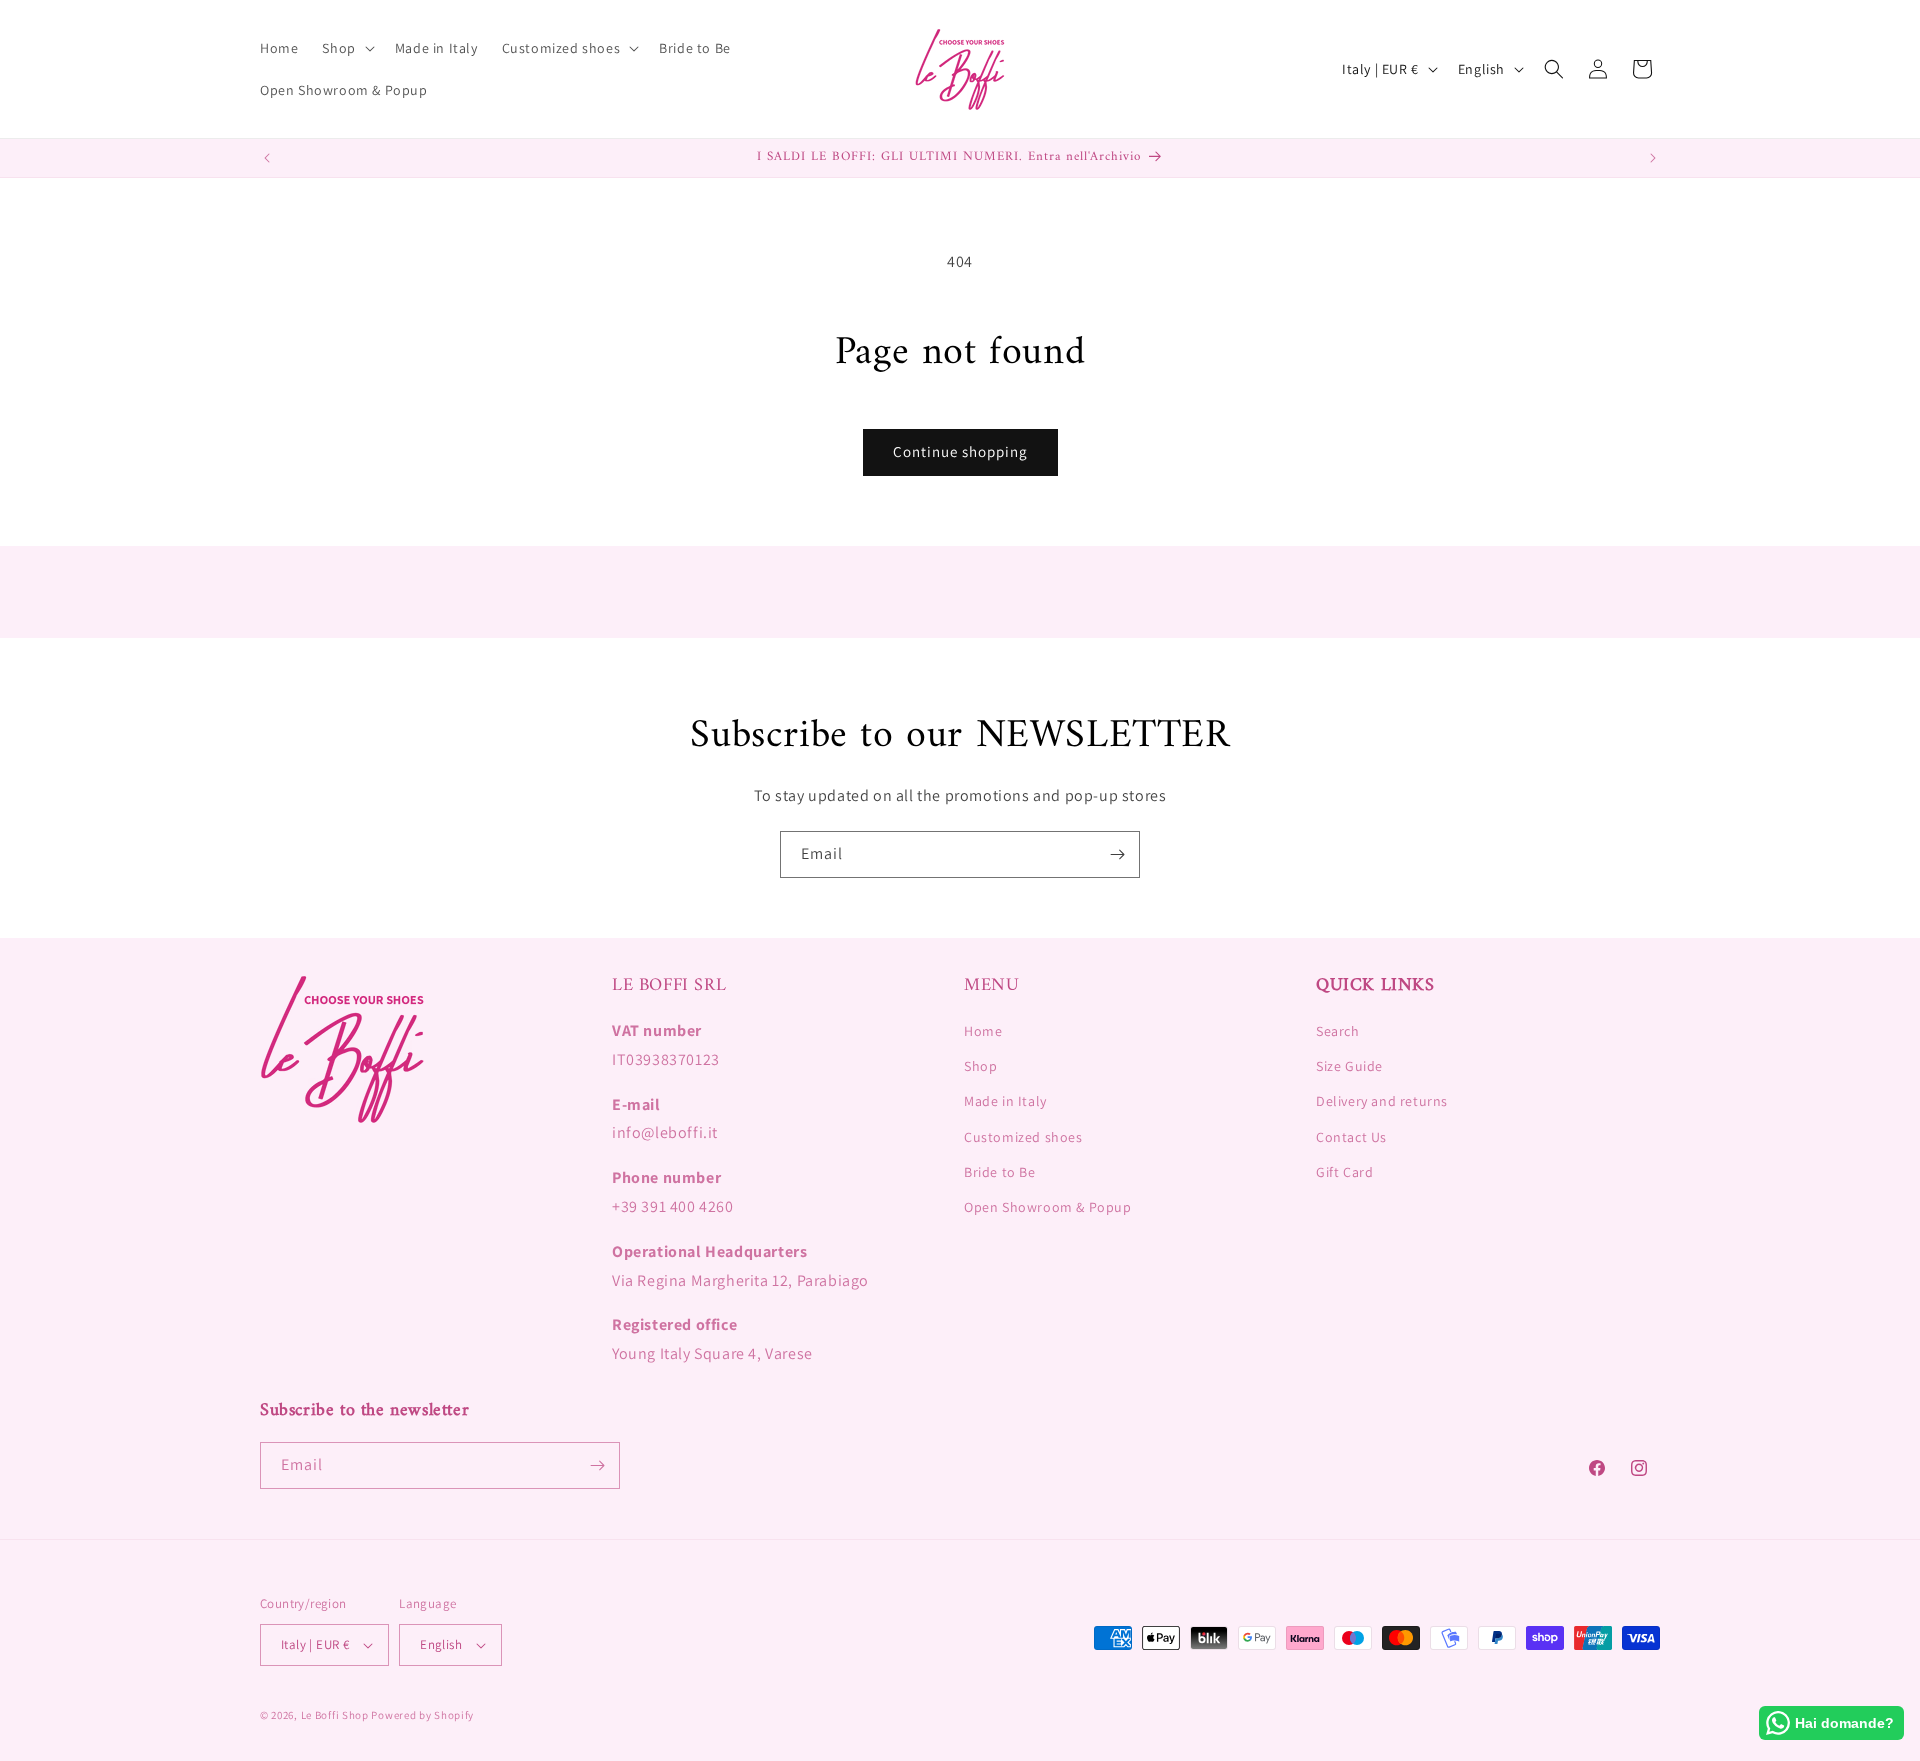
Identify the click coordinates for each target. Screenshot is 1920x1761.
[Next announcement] (1653, 158)
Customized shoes (1023, 1137)
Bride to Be (1000, 1172)
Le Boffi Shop (335, 1715)
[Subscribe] (1117, 854)
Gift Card (1344, 1172)
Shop (980, 1066)
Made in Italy (1005, 1101)
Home (983, 1031)
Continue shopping (960, 451)
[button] (346, 48)
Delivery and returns (1382, 1101)
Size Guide (1349, 1066)
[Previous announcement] (267, 158)
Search (1338, 1031)
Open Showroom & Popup (1048, 1207)
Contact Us (1351, 1137)
